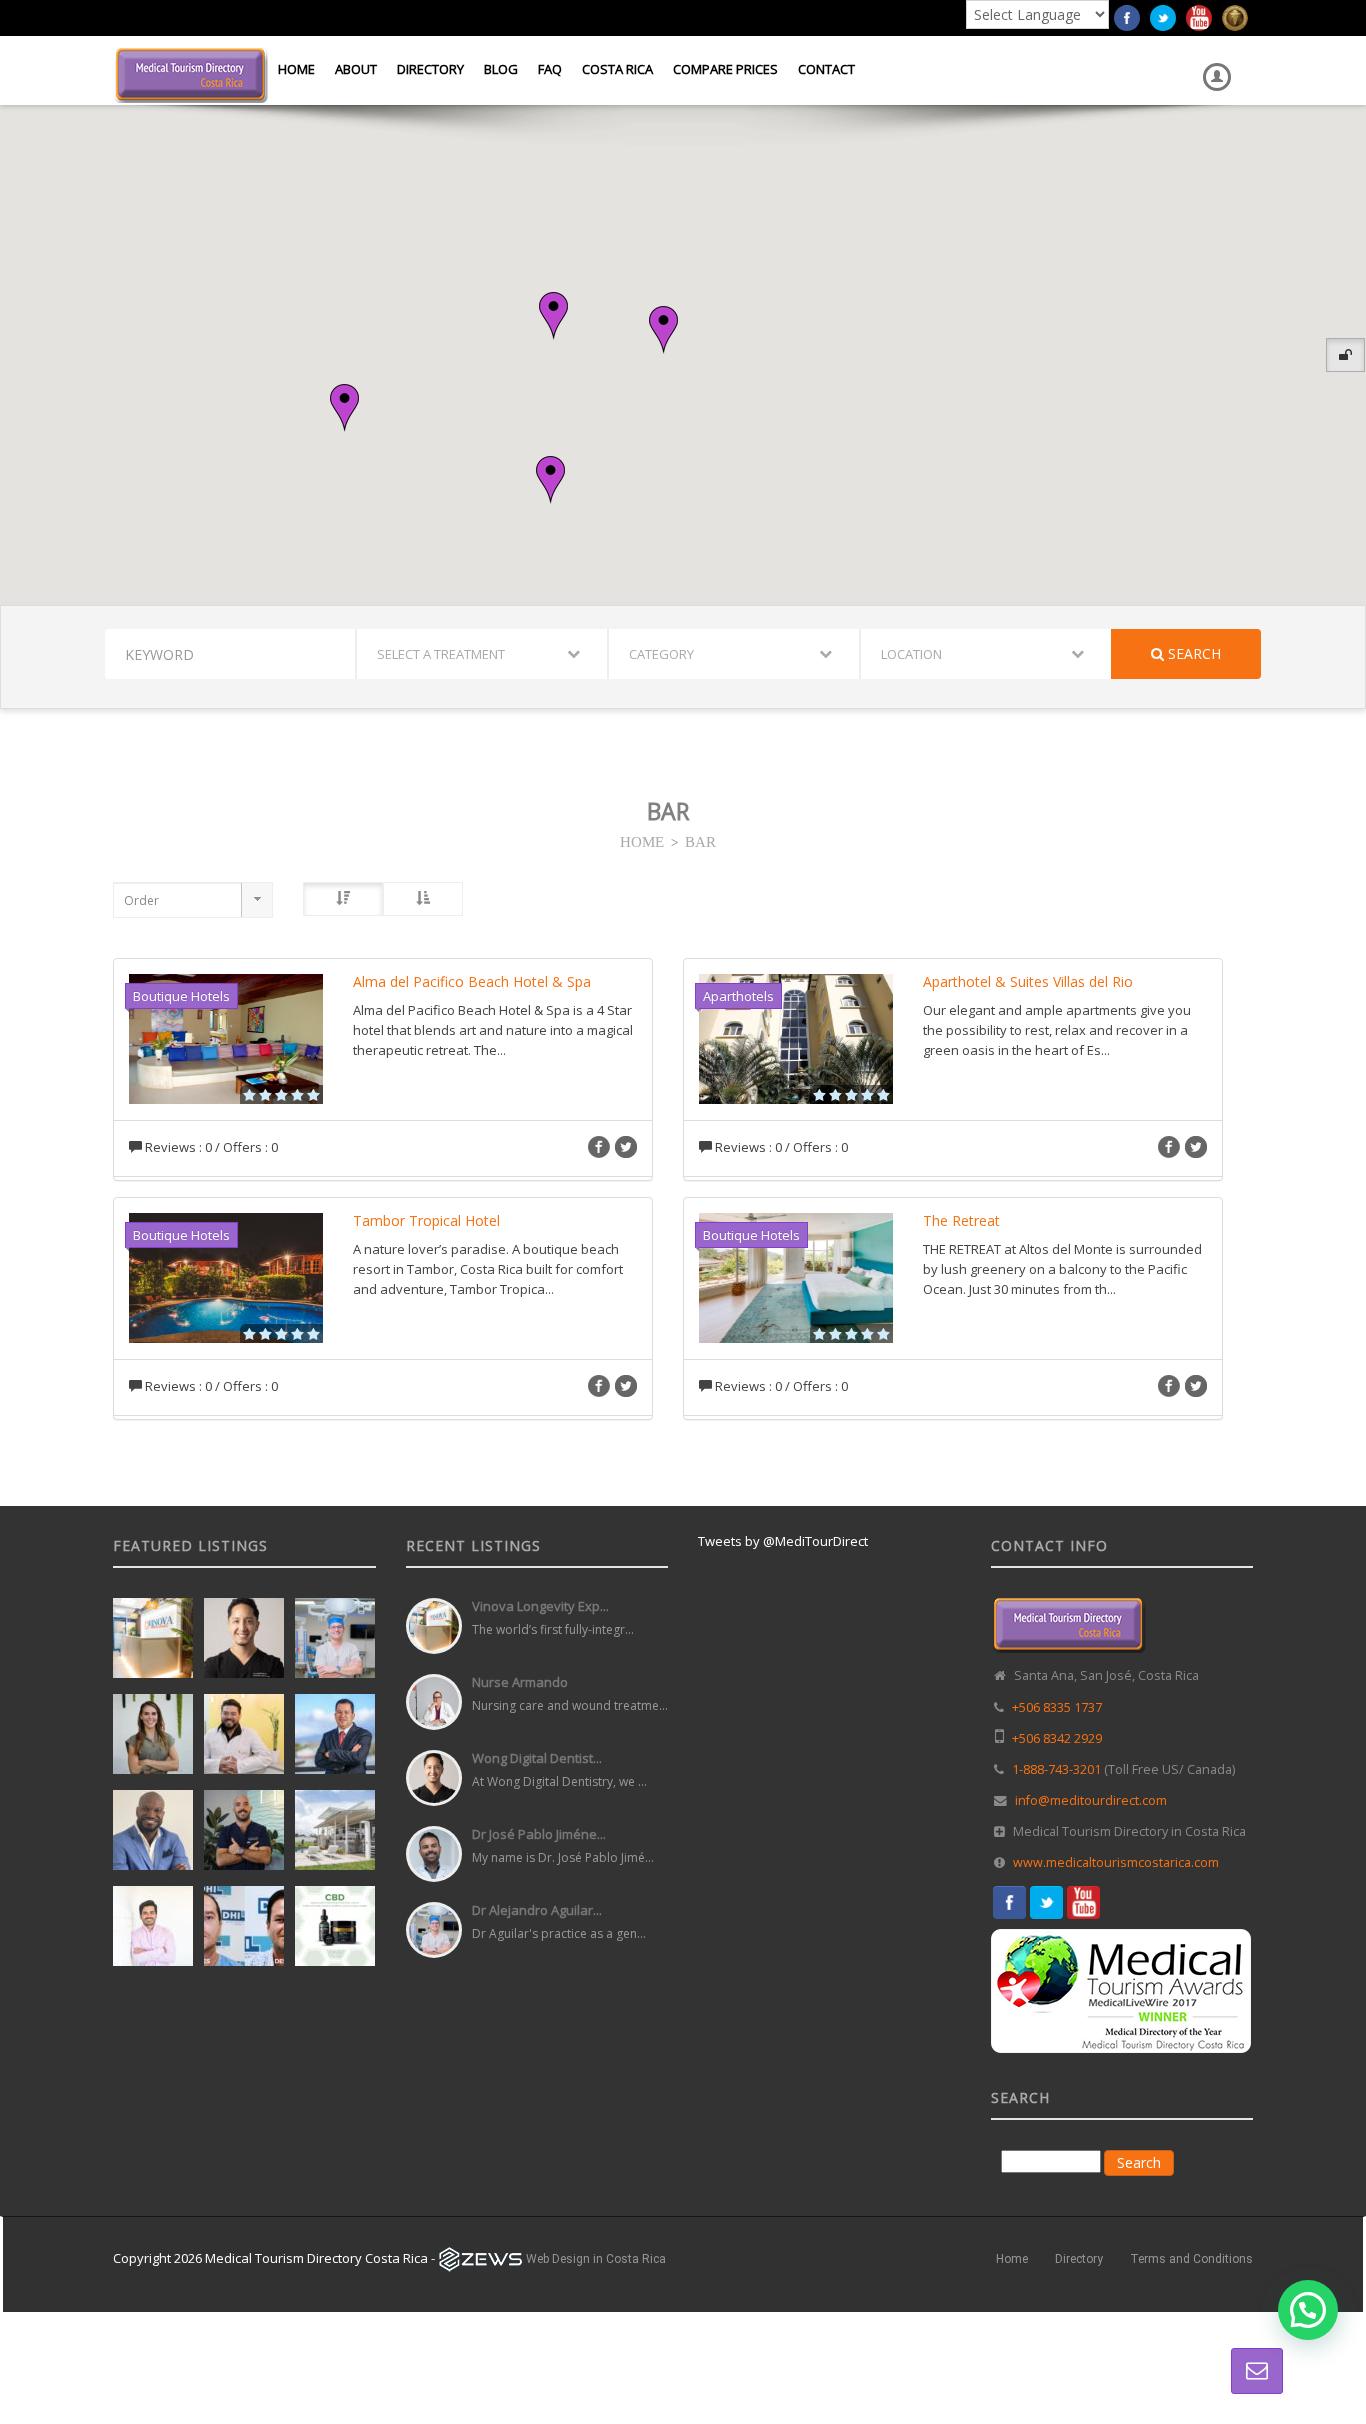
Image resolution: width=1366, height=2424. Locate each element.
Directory (430, 69)
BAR (700, 840)
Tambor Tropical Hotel (426, 1220)
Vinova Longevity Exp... (540, 1606)
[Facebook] (1127, 16)
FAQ (550, 69)
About (356, 69)
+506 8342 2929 (1057, 1738)
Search (1192, 653)
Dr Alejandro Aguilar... (537, 1910)
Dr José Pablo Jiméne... (539, 1834)
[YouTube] (1199, 16)
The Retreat (961, 1220)
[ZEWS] (480, 2259)
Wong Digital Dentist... (537, 1758)
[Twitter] (1163, 16)
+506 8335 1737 (1057, 1707)
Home (296, 69)
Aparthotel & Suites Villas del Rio (1028, 981)
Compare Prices (725, 69)
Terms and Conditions (1191, 2259)
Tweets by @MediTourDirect (783, 1541)
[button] (663, 330)
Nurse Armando (520, 1682)
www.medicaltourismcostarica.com (1116, 1862)
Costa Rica (617, 69)
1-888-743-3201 (1056, 1769)
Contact (826, 69)
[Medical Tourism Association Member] (1235, 16)
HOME (642, 840)
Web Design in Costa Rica (596, 2259)
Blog (501, 69)
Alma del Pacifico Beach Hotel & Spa (472, 981)
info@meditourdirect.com (1091, 1800)
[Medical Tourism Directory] (190, 73)
